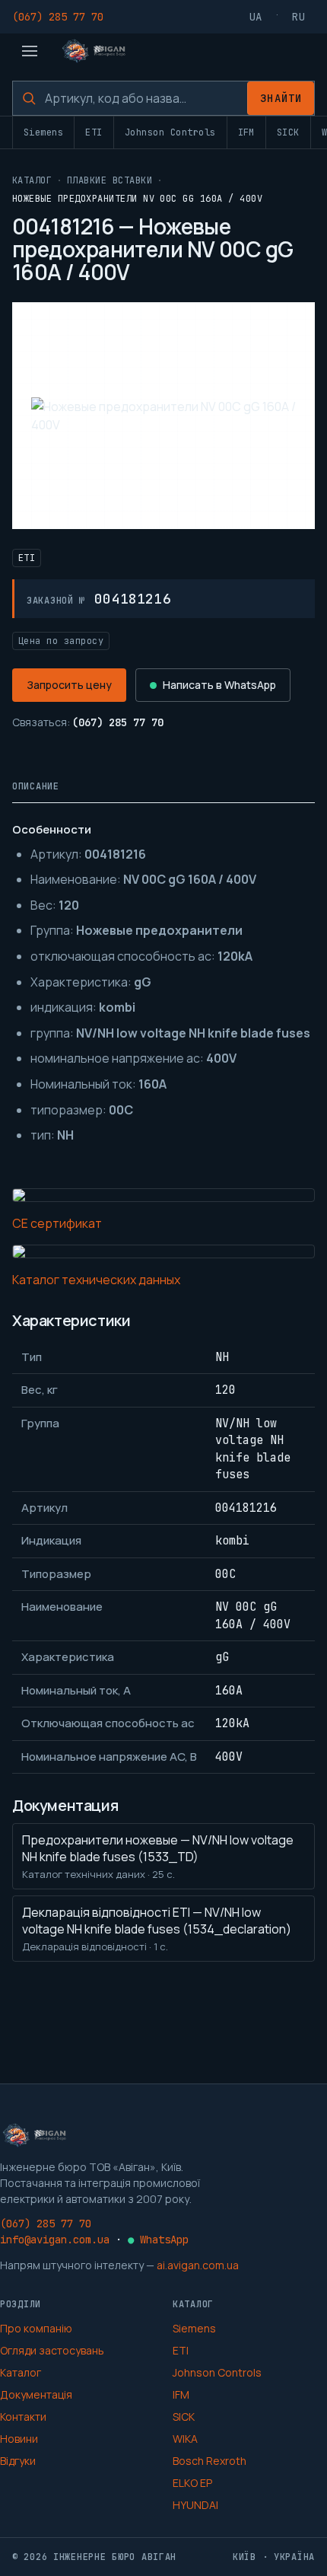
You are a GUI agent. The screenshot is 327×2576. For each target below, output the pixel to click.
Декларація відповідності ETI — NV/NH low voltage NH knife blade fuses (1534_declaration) (157, 1929)
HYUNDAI (195, 2505)
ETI (94, 132)
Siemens (43, 132)
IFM (246, 132)
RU (299, 17)
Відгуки (18, 2461)
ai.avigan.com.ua (198, 2265)
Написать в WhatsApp (219, 685)
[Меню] (30, 51)
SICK (288, 132)
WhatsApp (158, 2240)
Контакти (23, 2417)
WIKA (185, 2439)
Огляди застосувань (52, 2350)
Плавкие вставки (110, 180)
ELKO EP (192, 2483)
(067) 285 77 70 (58, 17)
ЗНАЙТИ (281, 98)
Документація (36, 2394)
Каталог (32, 180)
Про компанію (36, 2328)
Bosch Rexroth (210, 2461)
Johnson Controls (170, 132)
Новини (19, 2439)
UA (256, 17)
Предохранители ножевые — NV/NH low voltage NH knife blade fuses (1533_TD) (158, 1856)
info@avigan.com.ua (55, 2240)
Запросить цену (69, 685)
